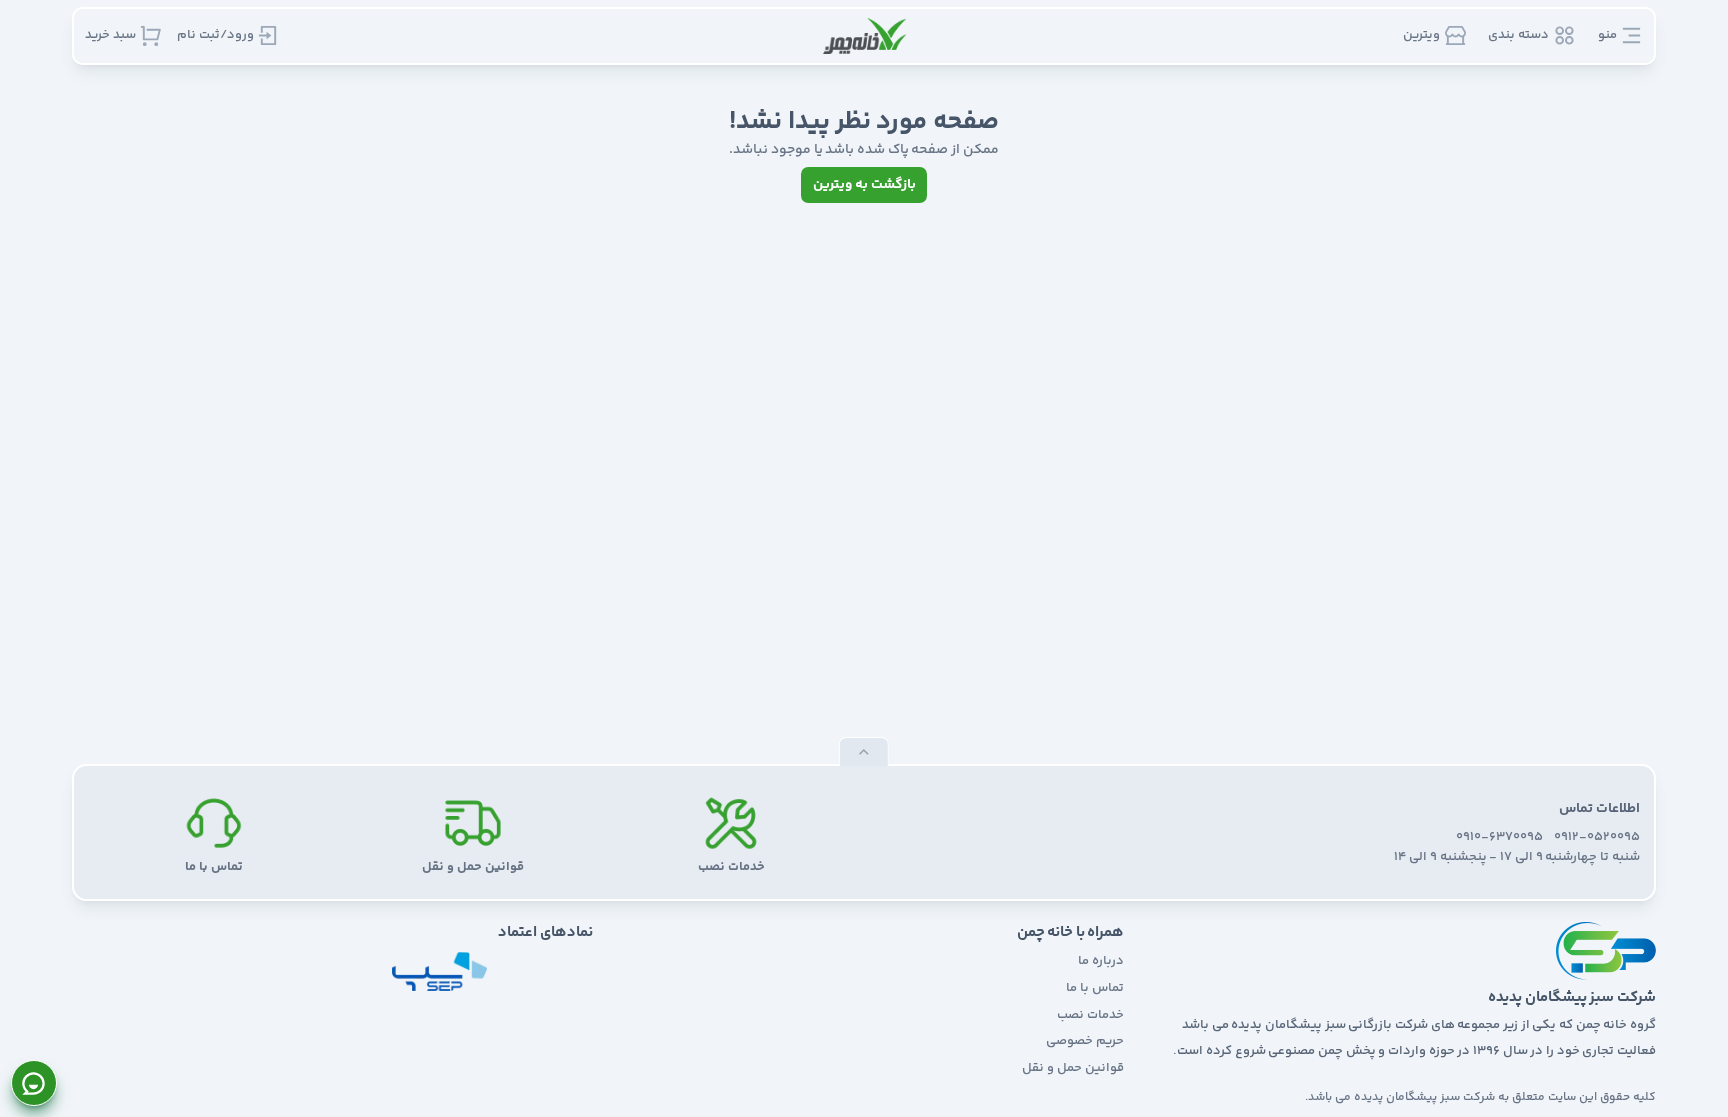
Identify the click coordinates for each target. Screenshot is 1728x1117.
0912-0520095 (1597, 837)
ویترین (1421, 35)
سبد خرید (110, 35)
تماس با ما (1095, 988)
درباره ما (1101, 961)
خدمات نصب (1090, 1015)
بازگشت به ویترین (864, 185)
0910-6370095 (1499, 837)
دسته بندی (1518, 35)
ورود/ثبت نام (215, 35)
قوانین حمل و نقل (1073, 1068)
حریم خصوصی (1085, 1041)
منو (1607, 35)
